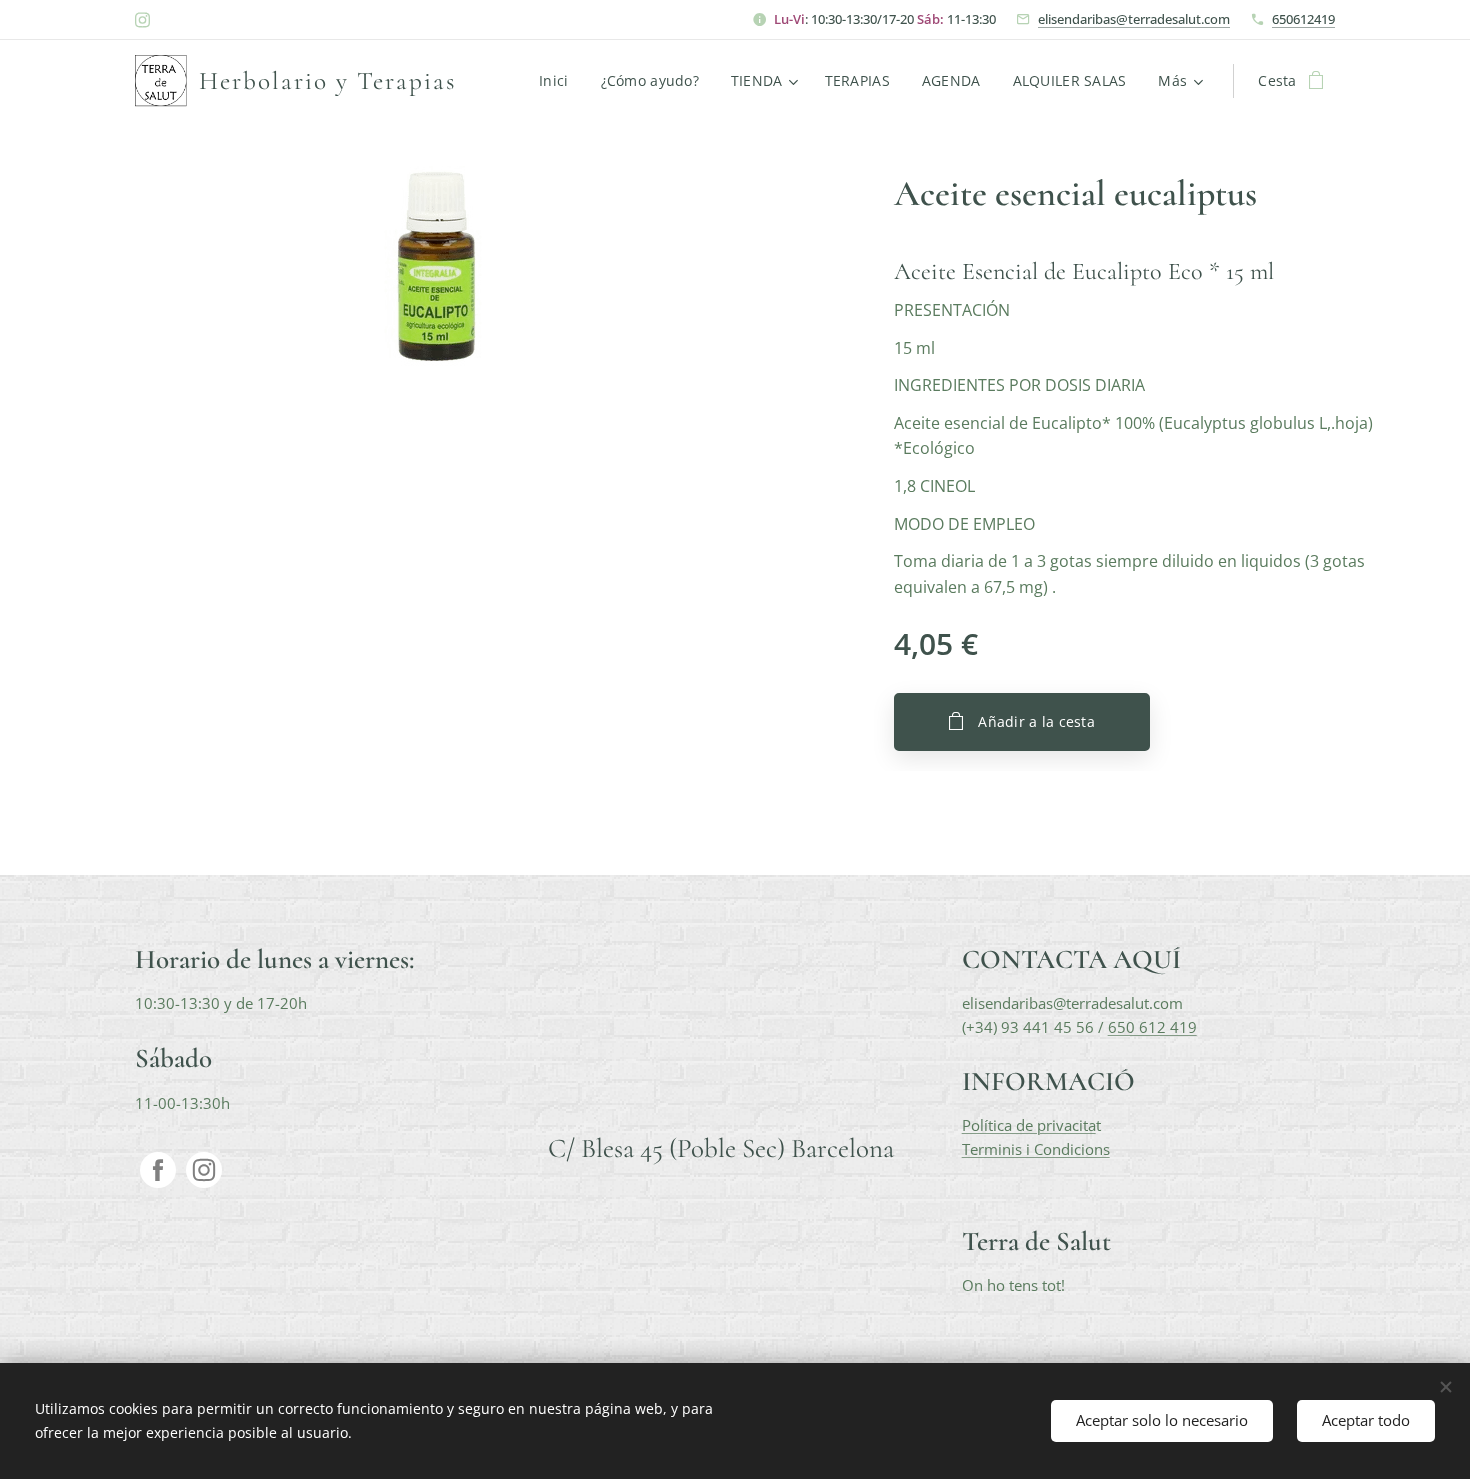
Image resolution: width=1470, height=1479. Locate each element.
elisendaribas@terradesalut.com (1134, 19)
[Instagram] (142, 20)
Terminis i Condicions (1036, 1149)
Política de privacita (1029, 1125)
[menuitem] (559, 81)
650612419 (1303, 19)
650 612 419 (1152, 1027)
